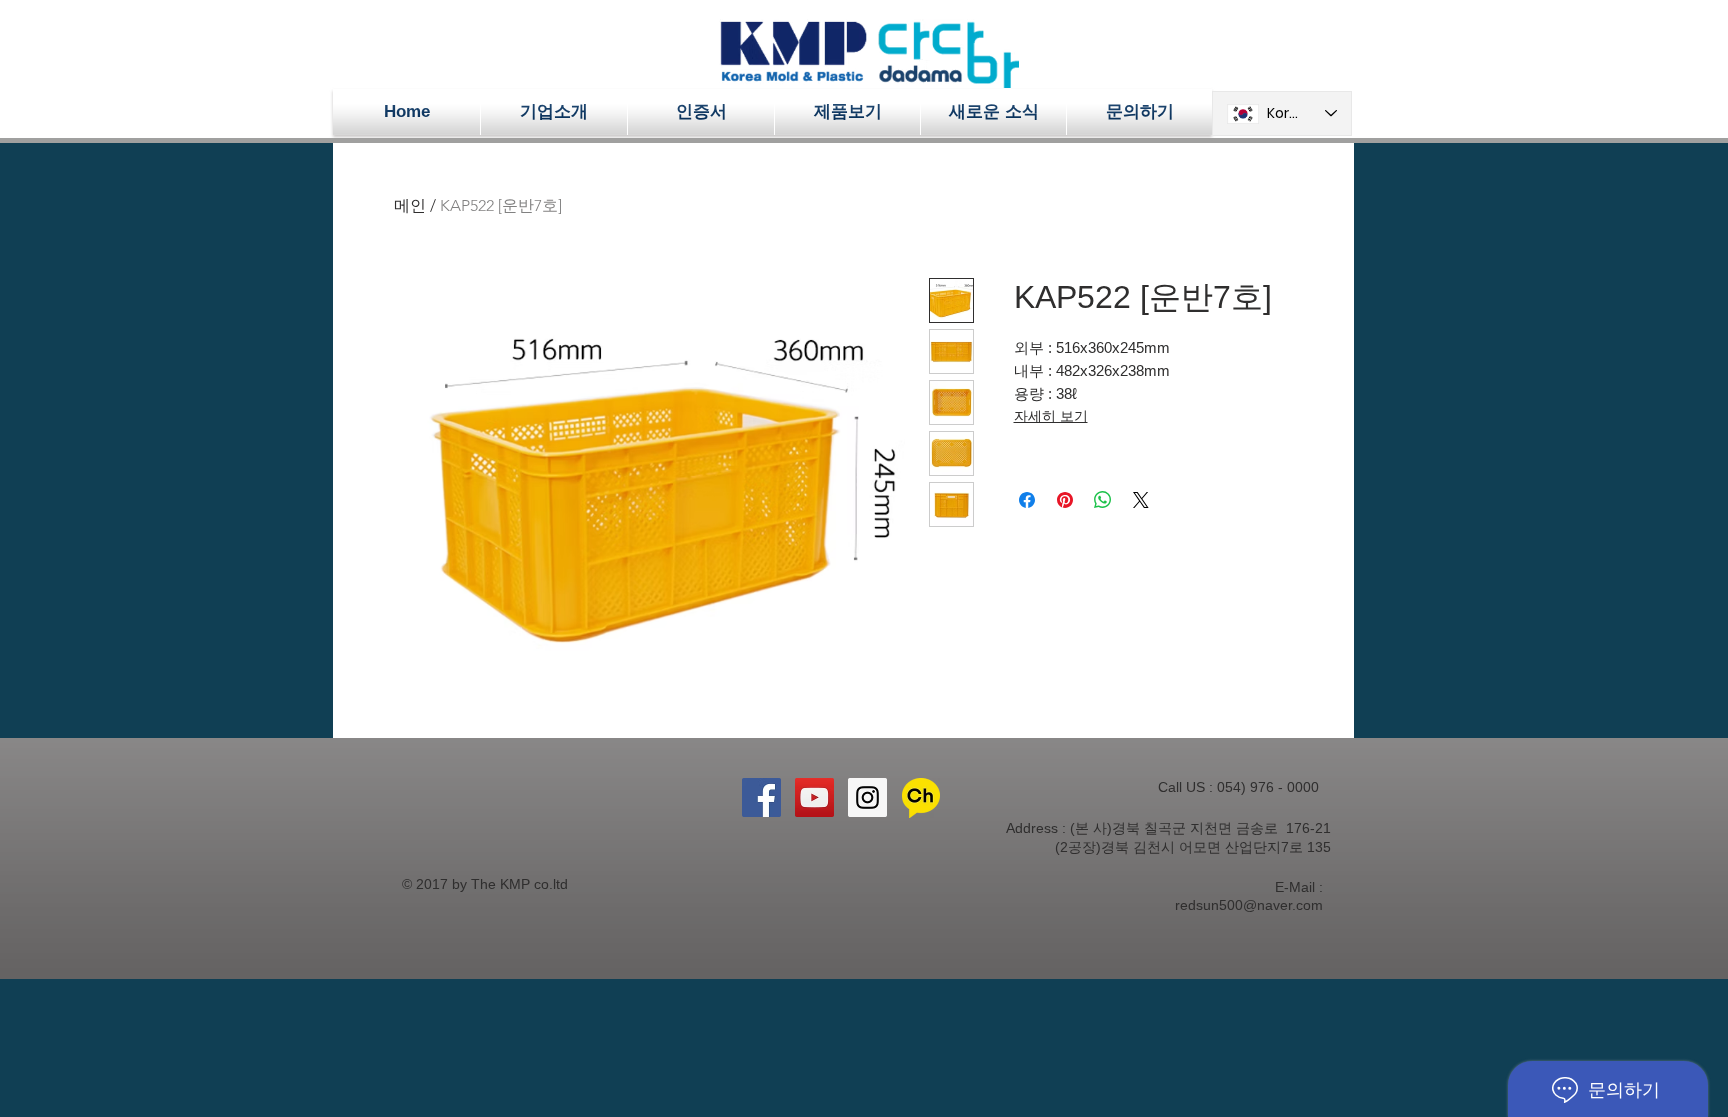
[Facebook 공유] (1027, 500)
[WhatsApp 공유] (1103, 500)
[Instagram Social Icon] (867, 797)
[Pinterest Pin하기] (1065, 500)
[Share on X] (1141, 500)
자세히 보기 (1051, 416)
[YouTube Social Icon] (814, 797)
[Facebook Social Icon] (761, 797)
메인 (410, 205)
